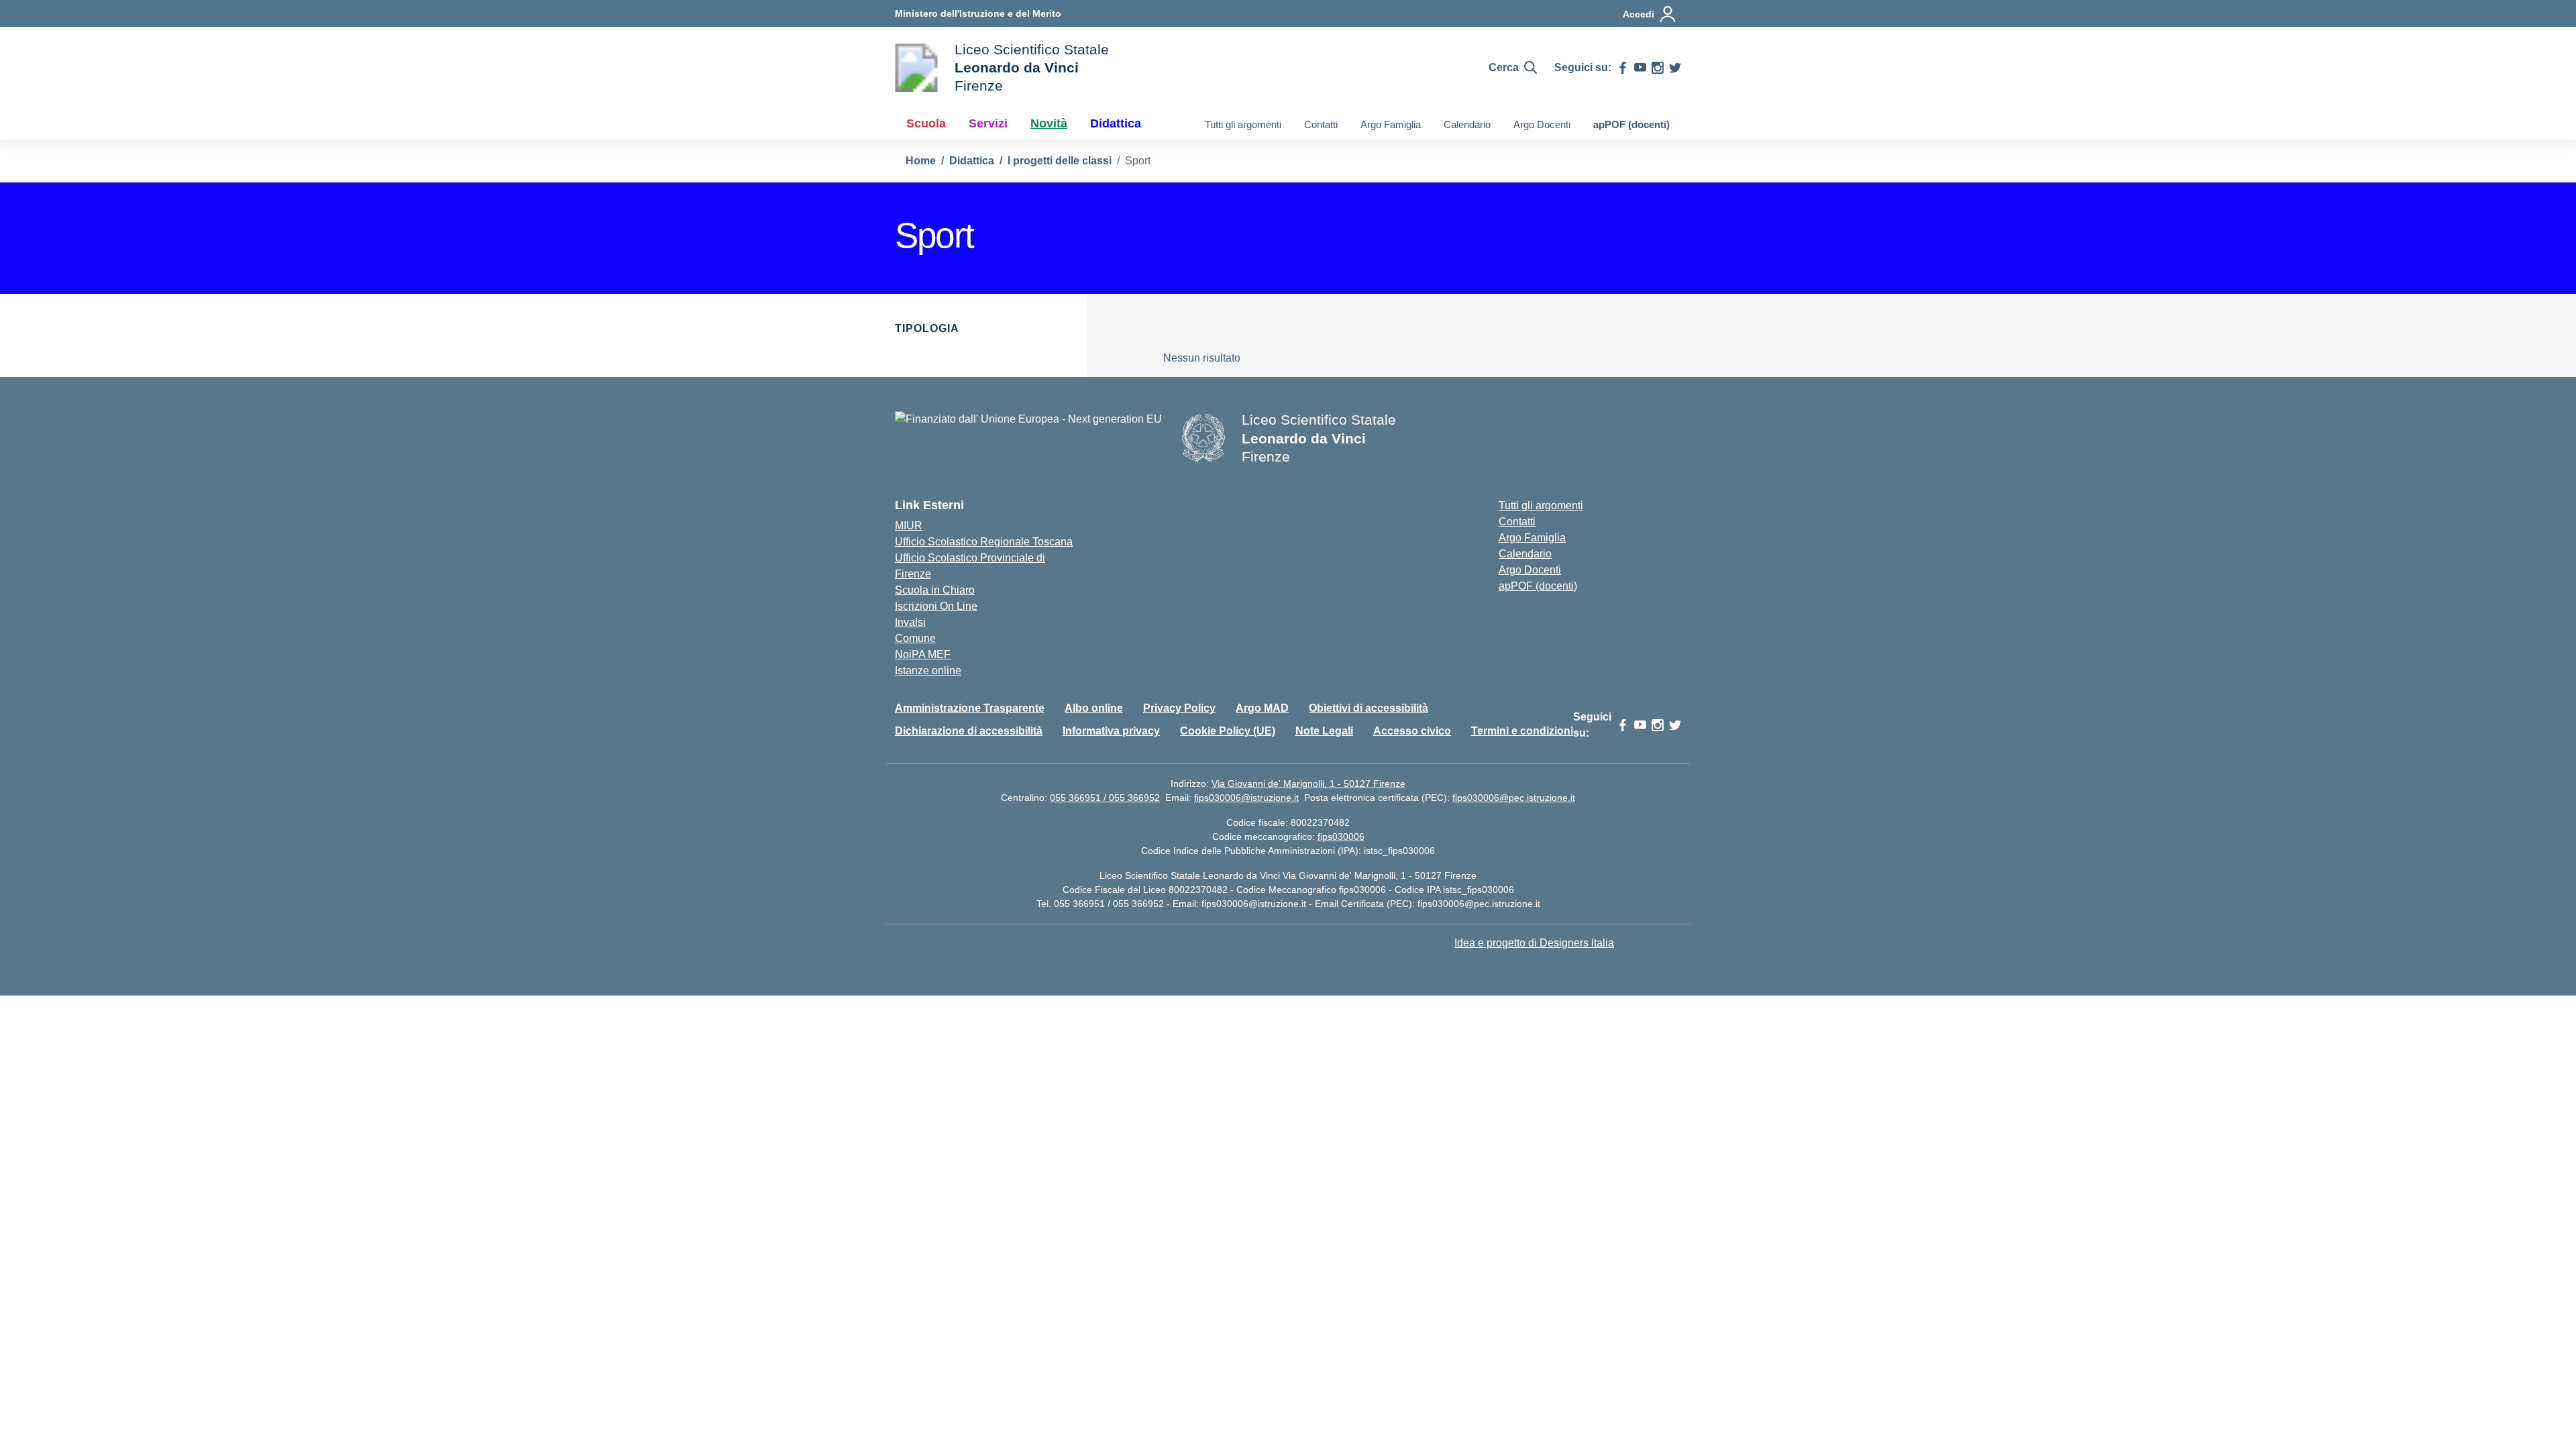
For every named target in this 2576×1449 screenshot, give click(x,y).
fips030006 (1341, 837)
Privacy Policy (1179, 708)
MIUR (909, 526)
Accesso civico (1412, 731)
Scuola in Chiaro (935, 590)
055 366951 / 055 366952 (1105, 798)
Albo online (1094, 708)
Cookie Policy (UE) (1228, 731)
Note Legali (1324, 731)
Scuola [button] (926, 123)
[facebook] (1623, 68)
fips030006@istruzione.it (1246, 798)
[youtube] (1640, 68)
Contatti (1321, 124)
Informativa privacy (1111, 731)
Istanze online (928, 670)
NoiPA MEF (923, 654)
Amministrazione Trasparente (970, 708)
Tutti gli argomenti (1243, 124)
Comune (915, 638)
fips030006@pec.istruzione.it (1514, 798)
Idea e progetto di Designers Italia (1534, 943)
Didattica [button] (1116, 123)
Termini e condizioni (1522, 731)
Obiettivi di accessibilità (1368, 708)
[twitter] (1675, 68)
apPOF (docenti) (1631, 124)
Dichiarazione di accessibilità (969, 731)
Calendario (1467, 124)
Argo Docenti (1542, 124)
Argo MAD (1262, 708)
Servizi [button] (988, 123)
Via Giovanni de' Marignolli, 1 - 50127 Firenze (1308, 784)
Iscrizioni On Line (936, 606)
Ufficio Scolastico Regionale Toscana (984, 542)
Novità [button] (1049, 123)
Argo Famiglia (1391, 124)
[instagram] (1658, 68)
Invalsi (910, 622)
